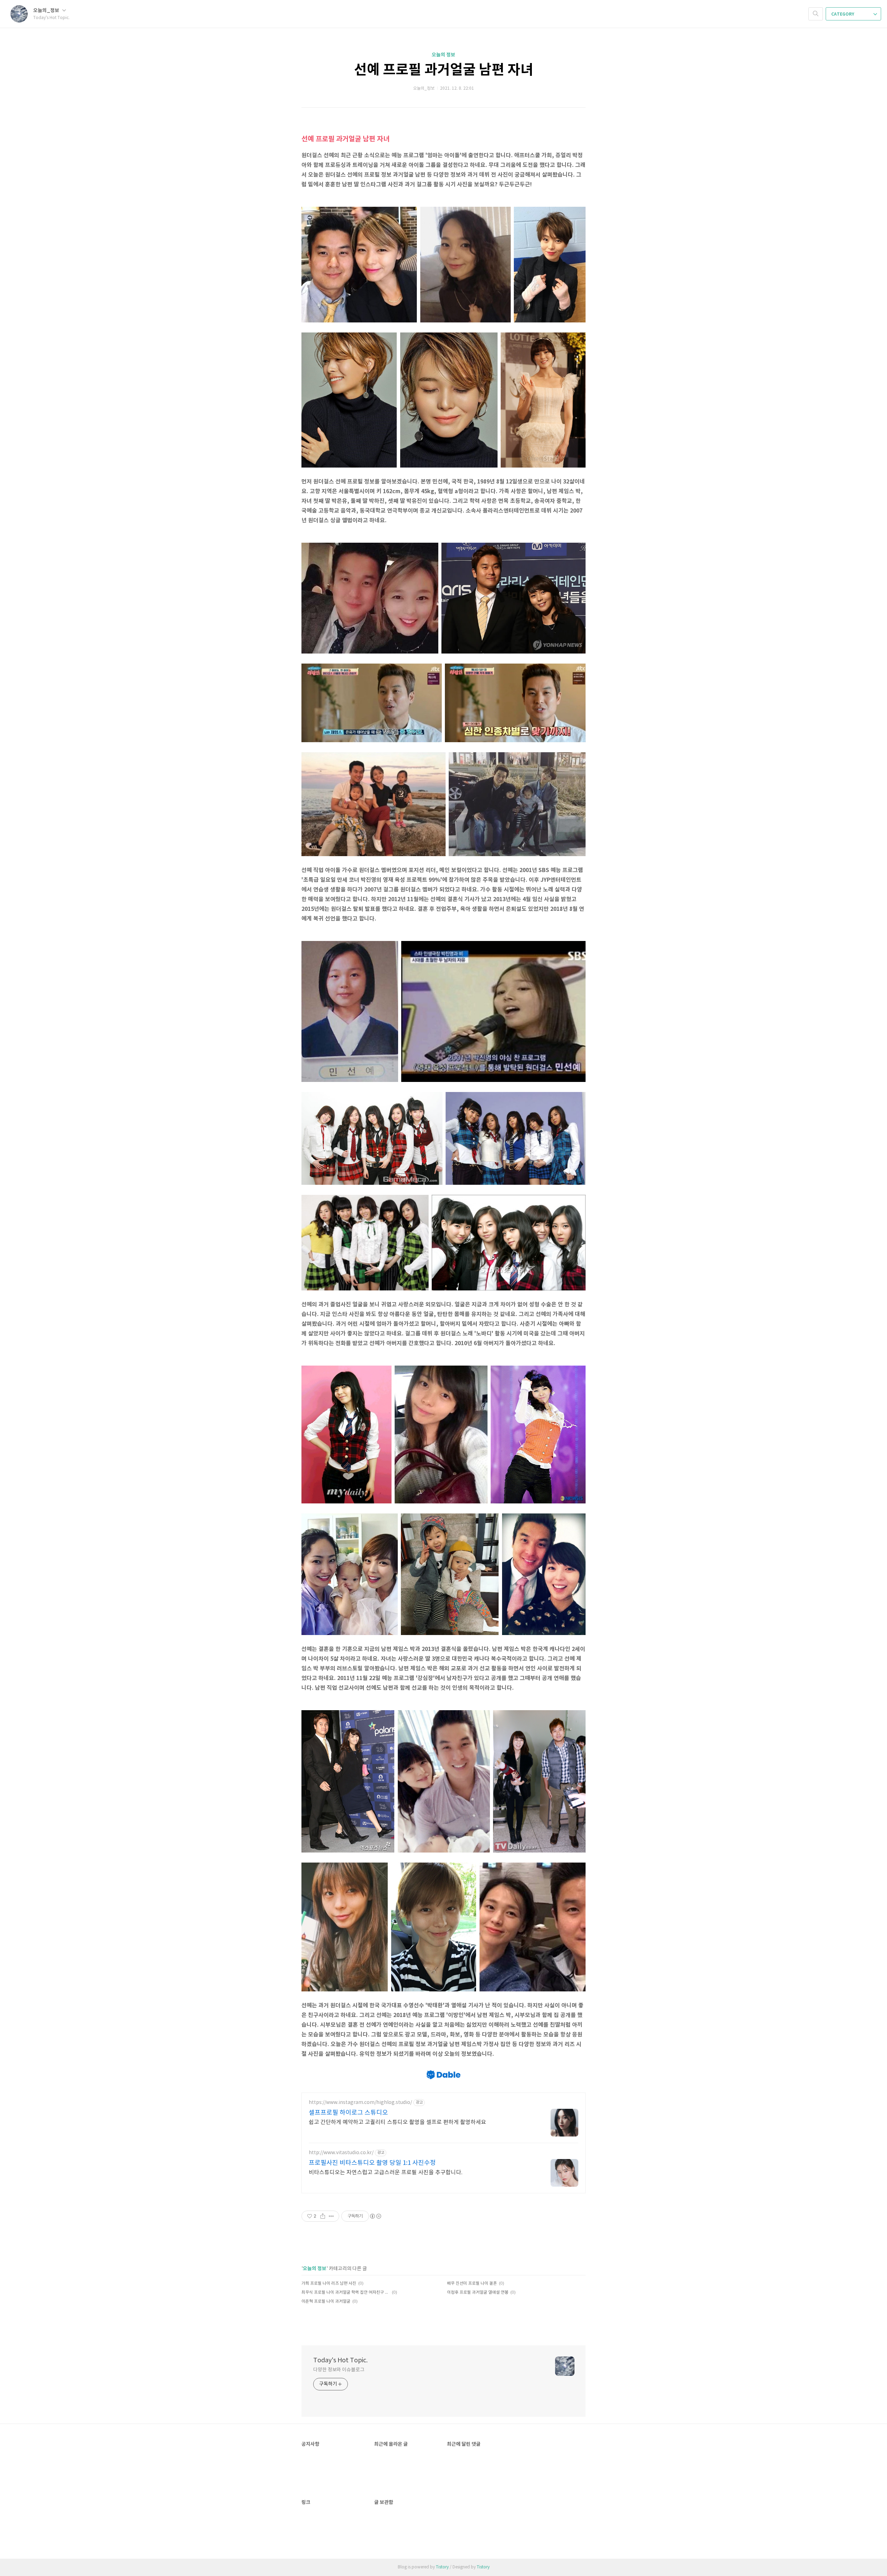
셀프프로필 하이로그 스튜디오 (348, 2113)
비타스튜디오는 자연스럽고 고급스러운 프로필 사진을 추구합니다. (386, 2173)
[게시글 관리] (331, 2216)
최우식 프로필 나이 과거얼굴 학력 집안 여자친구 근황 (346, 2293)
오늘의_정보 (47, 11)
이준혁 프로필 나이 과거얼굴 (326, 2302)
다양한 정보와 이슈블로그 (339, 2370)
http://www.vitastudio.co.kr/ (341, 2153)
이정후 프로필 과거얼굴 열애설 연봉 (478, 2293)
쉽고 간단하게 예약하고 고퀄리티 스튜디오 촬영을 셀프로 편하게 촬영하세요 (397, 2122)
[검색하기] (816, 14)
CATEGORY (843, 14)
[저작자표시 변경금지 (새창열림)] (375, 2216)
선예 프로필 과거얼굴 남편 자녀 (444, 70)
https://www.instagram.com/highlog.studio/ (360, 2103)
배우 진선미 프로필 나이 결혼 (472, 2284)
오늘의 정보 (443, 55)
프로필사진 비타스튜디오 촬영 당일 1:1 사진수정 (372, 2163)
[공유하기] (323, 2216)
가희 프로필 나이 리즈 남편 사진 (329, 2284)
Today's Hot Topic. (340, 2360)
